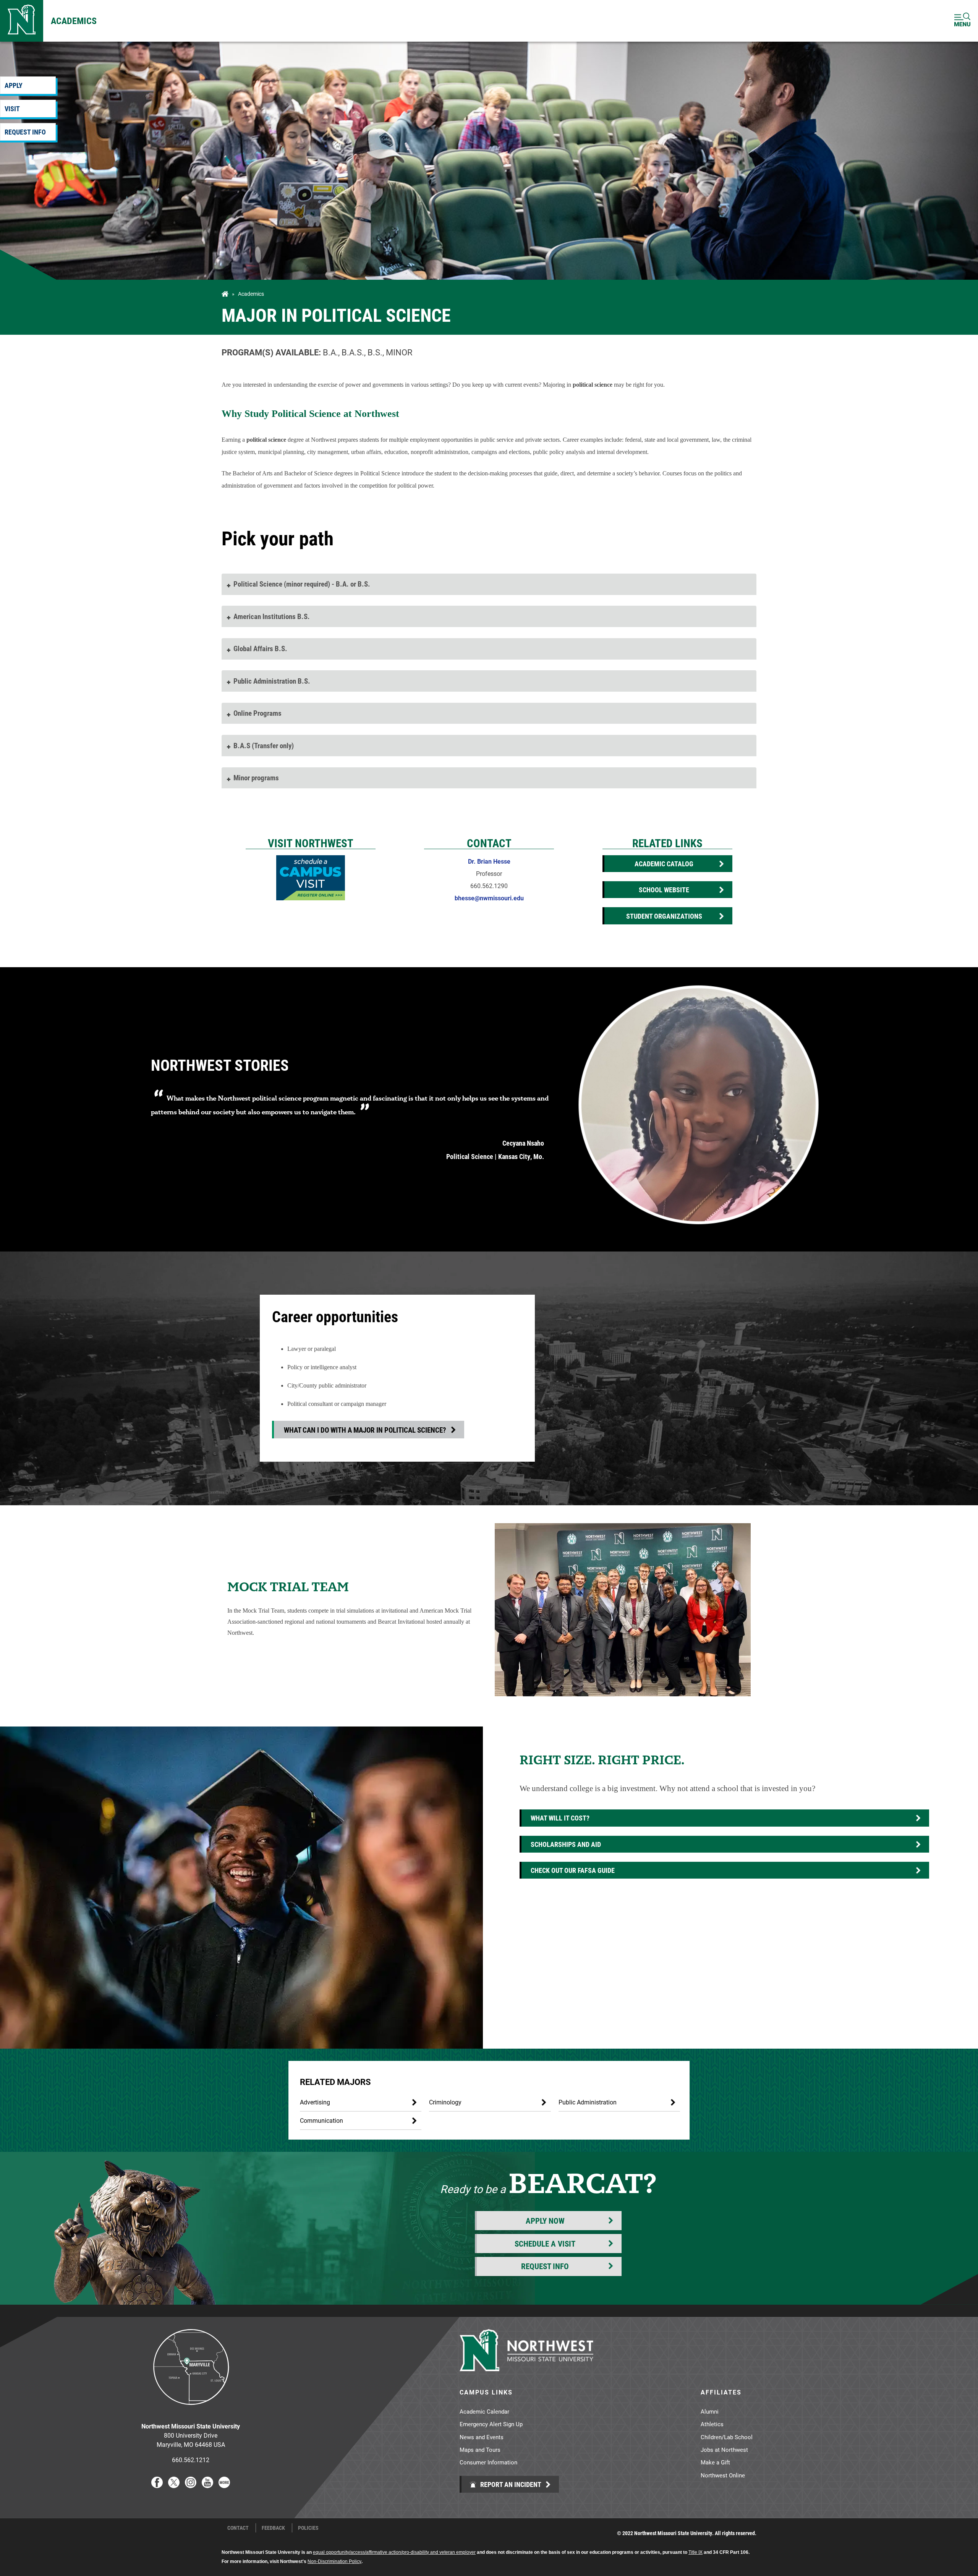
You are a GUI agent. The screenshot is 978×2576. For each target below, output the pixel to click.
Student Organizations (664, 916)
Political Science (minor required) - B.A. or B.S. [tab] (302, 584)
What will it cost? (560, 1818)
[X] (174, 2486)
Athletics (712, 2424)
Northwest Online (723, 2475)
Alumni (710, 2411)
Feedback (273, 2528)
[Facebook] (157, 2486)
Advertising (315, 2102)
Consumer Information (488, 2462)
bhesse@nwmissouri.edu (489, 898)
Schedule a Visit (545, 2244)
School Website (664, 890)
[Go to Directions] (191, 2411)
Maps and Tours (480, 2450)
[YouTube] (207, 2486)
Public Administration (588, 2102)
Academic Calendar (484, 2411)
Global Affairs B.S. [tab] (260, 648)
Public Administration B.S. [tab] (272, 681)
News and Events (482, 2437)
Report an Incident (510, 2484)
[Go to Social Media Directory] (224, 2486)
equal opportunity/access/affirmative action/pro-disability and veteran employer (394, 2552)
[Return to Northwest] (22, 21)
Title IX (695, 2552)
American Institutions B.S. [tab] (272, 616)
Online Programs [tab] (257, 713)
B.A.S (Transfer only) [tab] (264, 745)
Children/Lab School (727, 2437)
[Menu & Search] (962, 21)
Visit (12, 109)
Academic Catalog (664, 864)
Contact (238, 2528)
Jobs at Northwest (724, 2450)
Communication (321, 2120)
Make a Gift (715, 2462)
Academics (74, 21)
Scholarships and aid (566, 1844)
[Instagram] (191, 2486)
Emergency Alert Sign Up (491, 2424)
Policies (308, 2528)
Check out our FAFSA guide (573, 1870)
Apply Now (545, 2221)
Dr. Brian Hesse (489, 861)
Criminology (445, 2102)
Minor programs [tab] (256, 777)
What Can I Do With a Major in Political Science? (365, 1430)
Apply (14, 85)
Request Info (25, 132)
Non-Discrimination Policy (334, 2561)
